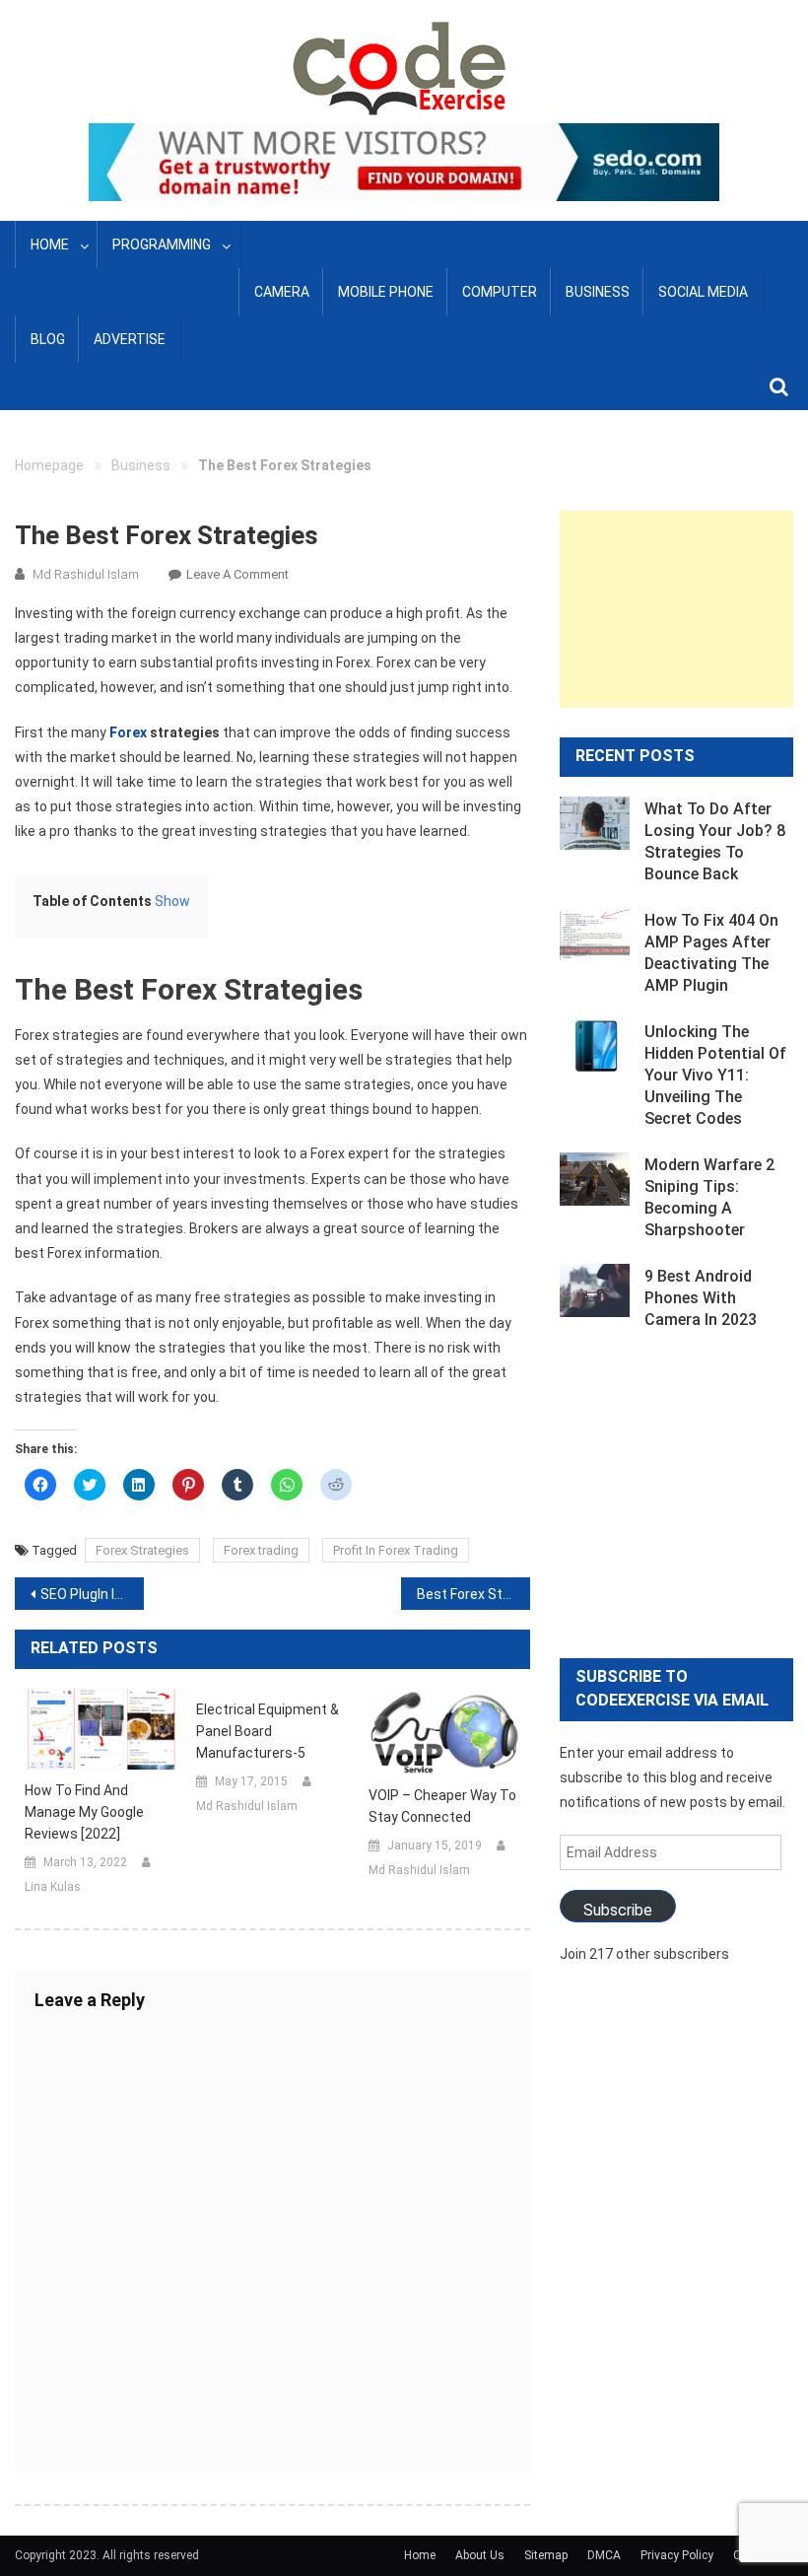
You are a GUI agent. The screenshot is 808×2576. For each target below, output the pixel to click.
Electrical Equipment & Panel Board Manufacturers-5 (268, 1731)
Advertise (130, 339)
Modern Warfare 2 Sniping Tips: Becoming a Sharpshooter (709, 1197)
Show (172, 901)
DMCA (604, 2555)
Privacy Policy (677, 2555)
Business (598, 292)
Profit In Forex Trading (396, 1550)
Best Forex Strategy (473, 1594)
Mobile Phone (386, 292)
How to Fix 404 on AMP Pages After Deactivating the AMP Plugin (711, 953)
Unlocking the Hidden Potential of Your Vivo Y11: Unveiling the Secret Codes (715, 1075)
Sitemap (546, 2555)
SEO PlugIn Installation (92, 1594)
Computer (500, 292)
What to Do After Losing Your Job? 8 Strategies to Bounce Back (715, 841)
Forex (128, 732)
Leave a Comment (237, 574)
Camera (282, 292)
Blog (48, 339)
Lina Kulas (53, 1887)
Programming (162, 244)
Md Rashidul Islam (86, 574)
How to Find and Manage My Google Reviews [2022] (84, 1812)
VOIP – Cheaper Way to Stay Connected (442, 1806)
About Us (480, 2555)
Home (50, 244)
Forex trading (261, 1550)
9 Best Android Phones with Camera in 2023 (701, 1298)
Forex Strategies (142, 1550)
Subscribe (618, 1910)
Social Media (703, 292)
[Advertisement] (676, 609)
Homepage (49, 465)
